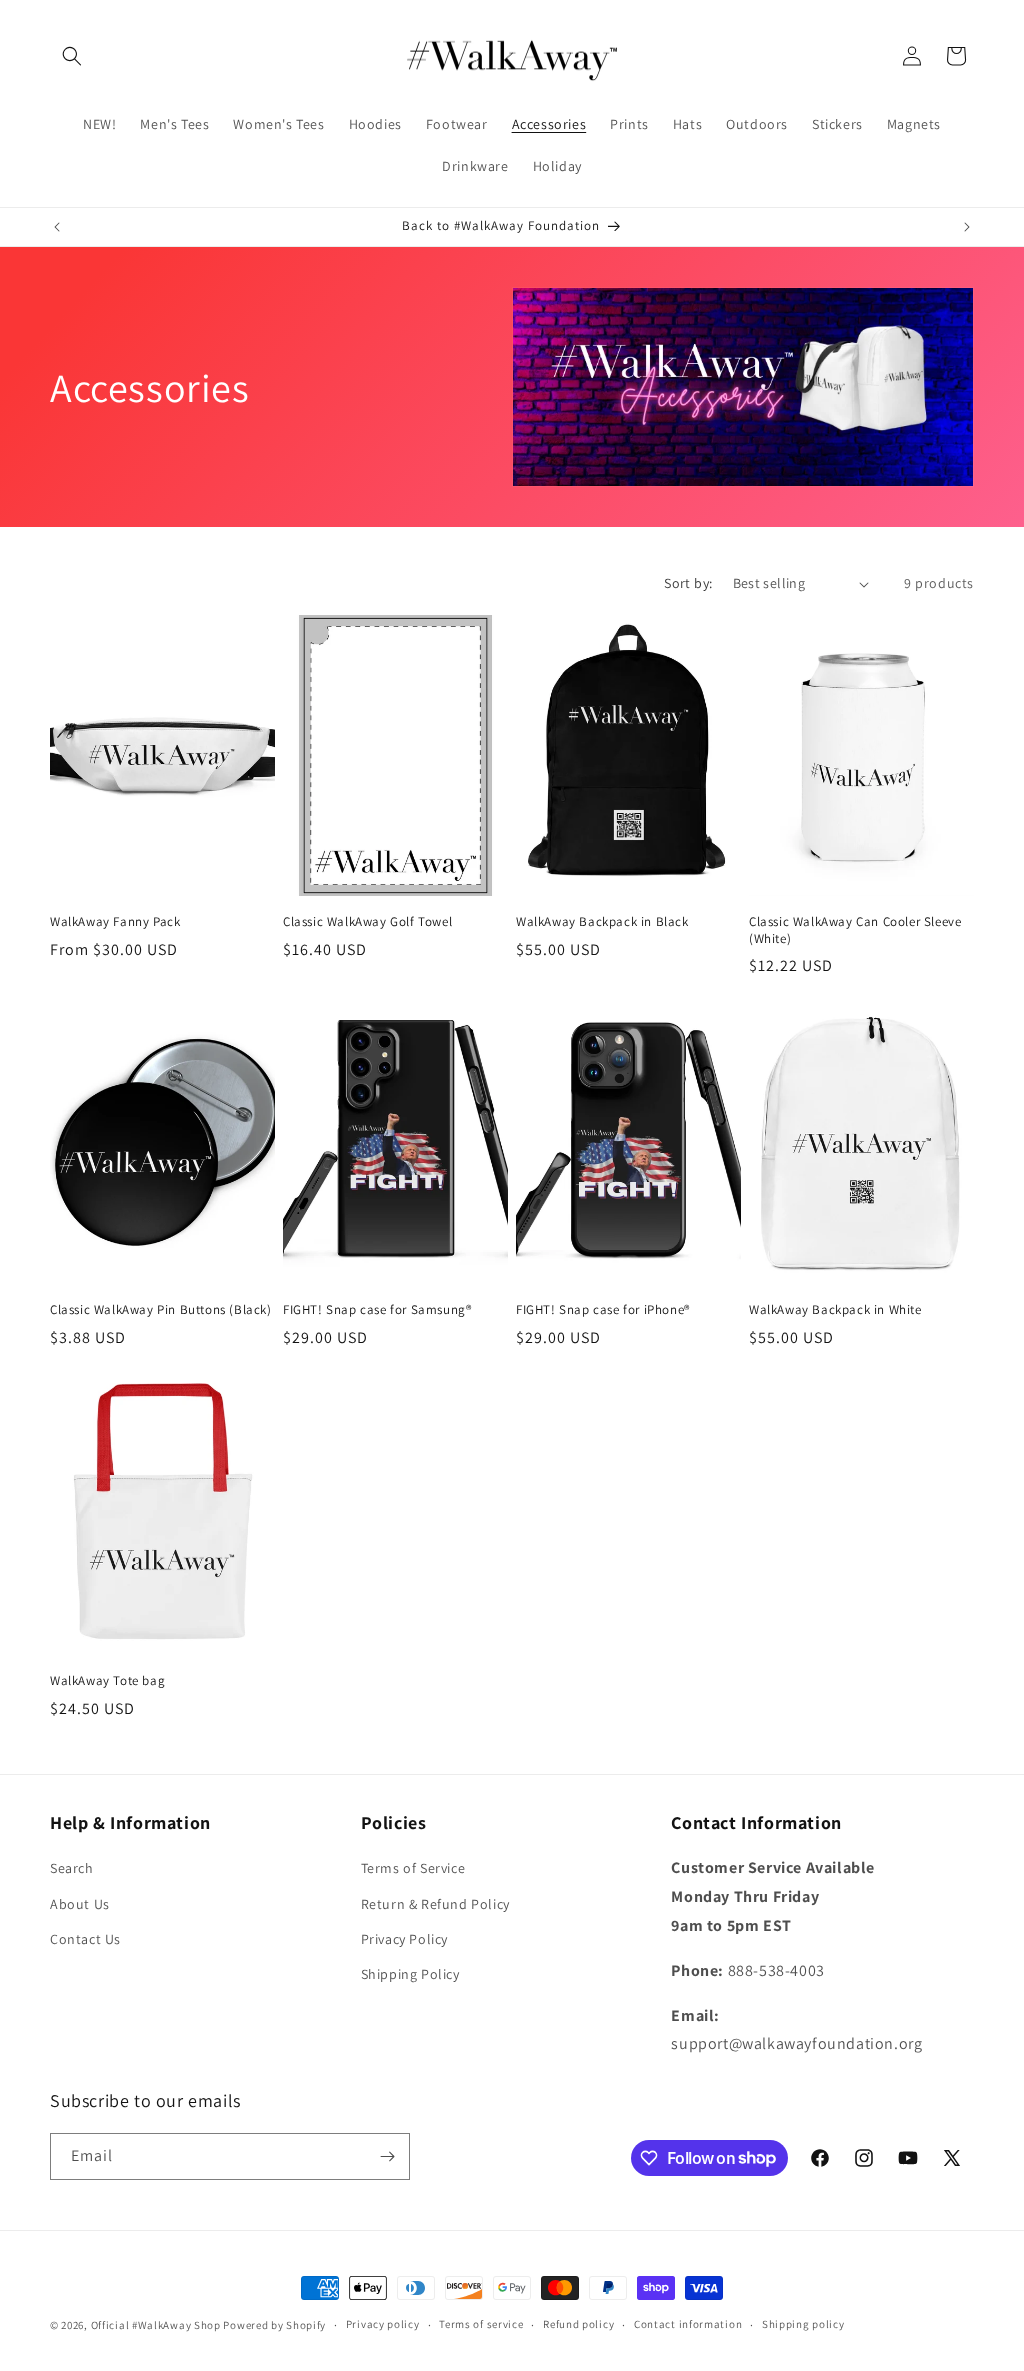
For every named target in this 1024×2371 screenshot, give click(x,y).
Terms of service (481, 2324)
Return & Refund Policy (435, 1904)
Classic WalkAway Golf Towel (367, 922)
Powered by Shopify (274, 2325)
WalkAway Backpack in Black (602, 922)
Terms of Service (413, 1868)
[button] (72, 56)
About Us (80, 1904)
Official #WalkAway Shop (156, 2325)
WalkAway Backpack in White (835, 1310)
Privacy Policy (404, 1939)
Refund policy (578, 2324)
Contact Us (85, 1939)
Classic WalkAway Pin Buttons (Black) (161, 1310)
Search (72, 1868)
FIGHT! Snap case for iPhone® (603, 1310)
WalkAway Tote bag (107, 1681)
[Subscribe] (387, 2156)
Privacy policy (383, 2324)
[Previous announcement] (57, 227)
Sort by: (688, 583)
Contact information (688, 2324)
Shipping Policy (410, 1974)
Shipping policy (803, 2324)
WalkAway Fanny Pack (115, 922)
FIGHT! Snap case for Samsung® (377, 1310)
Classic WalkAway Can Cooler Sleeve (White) (855, 930)
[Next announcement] (967, 227)
